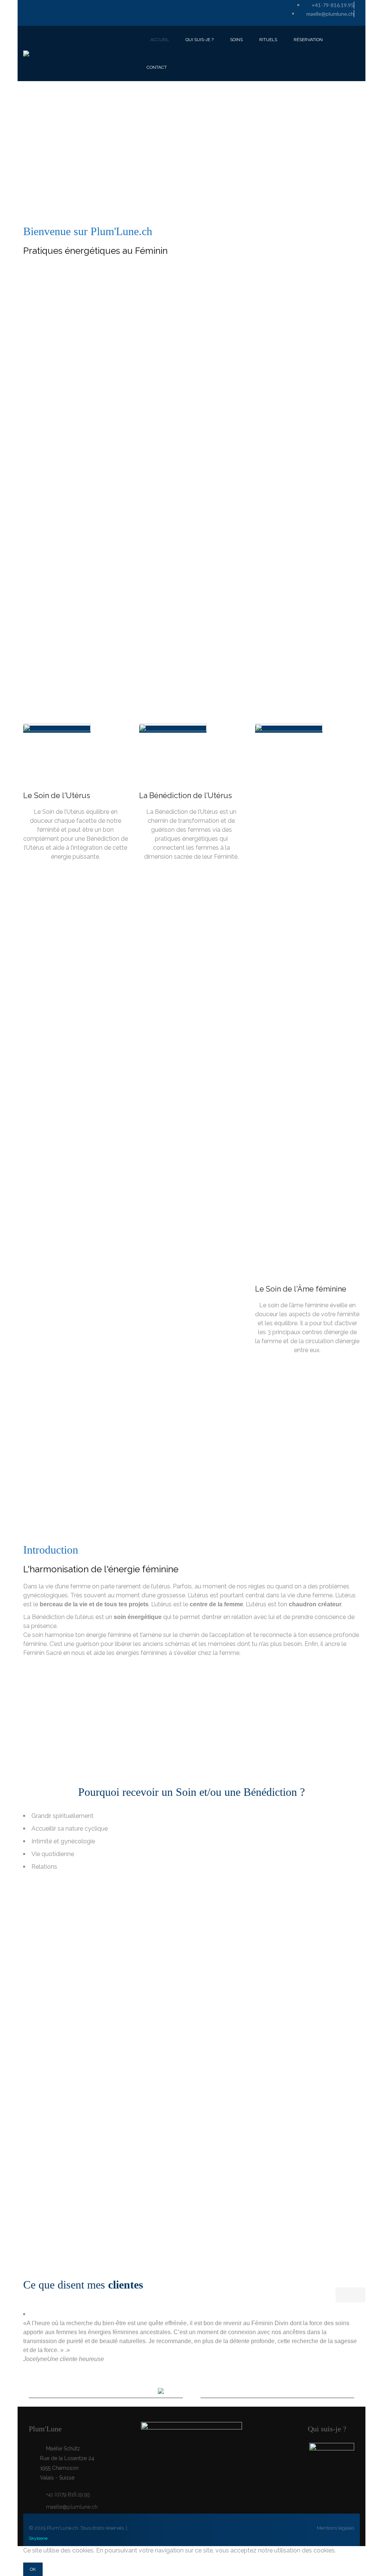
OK (33, 2569)
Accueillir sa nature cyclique (70, 1829)
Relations (44, 1867)
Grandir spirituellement (62, 1816)
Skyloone (38, 2538)
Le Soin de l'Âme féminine (301, 1289)
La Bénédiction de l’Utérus (186, 795)
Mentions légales (335, 2528)
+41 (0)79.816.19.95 (68, 2495)
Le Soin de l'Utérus (57, 795)
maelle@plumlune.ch (72, 2507)
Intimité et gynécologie (63, 1841)
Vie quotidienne (53, 1854)
